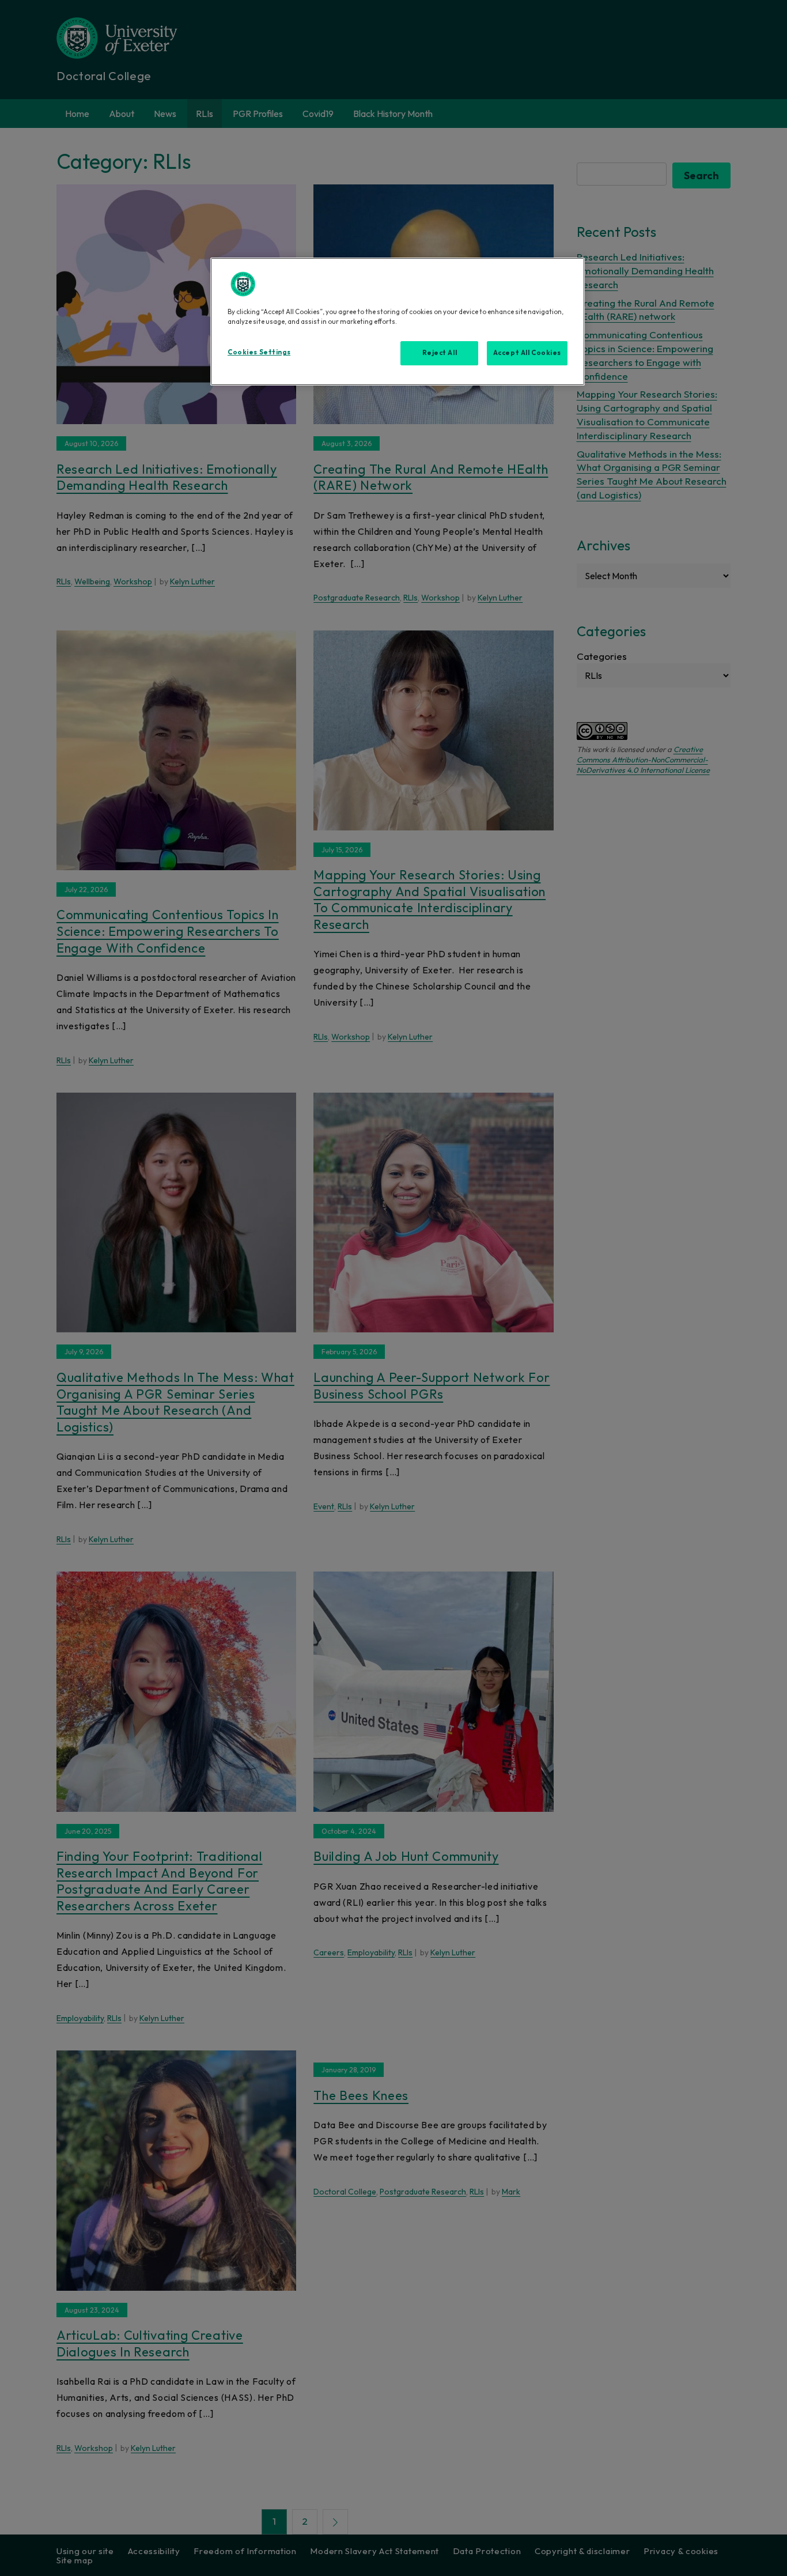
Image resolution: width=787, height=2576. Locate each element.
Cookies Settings (259, 352)
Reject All (440, 353)
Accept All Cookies (527, 353)
